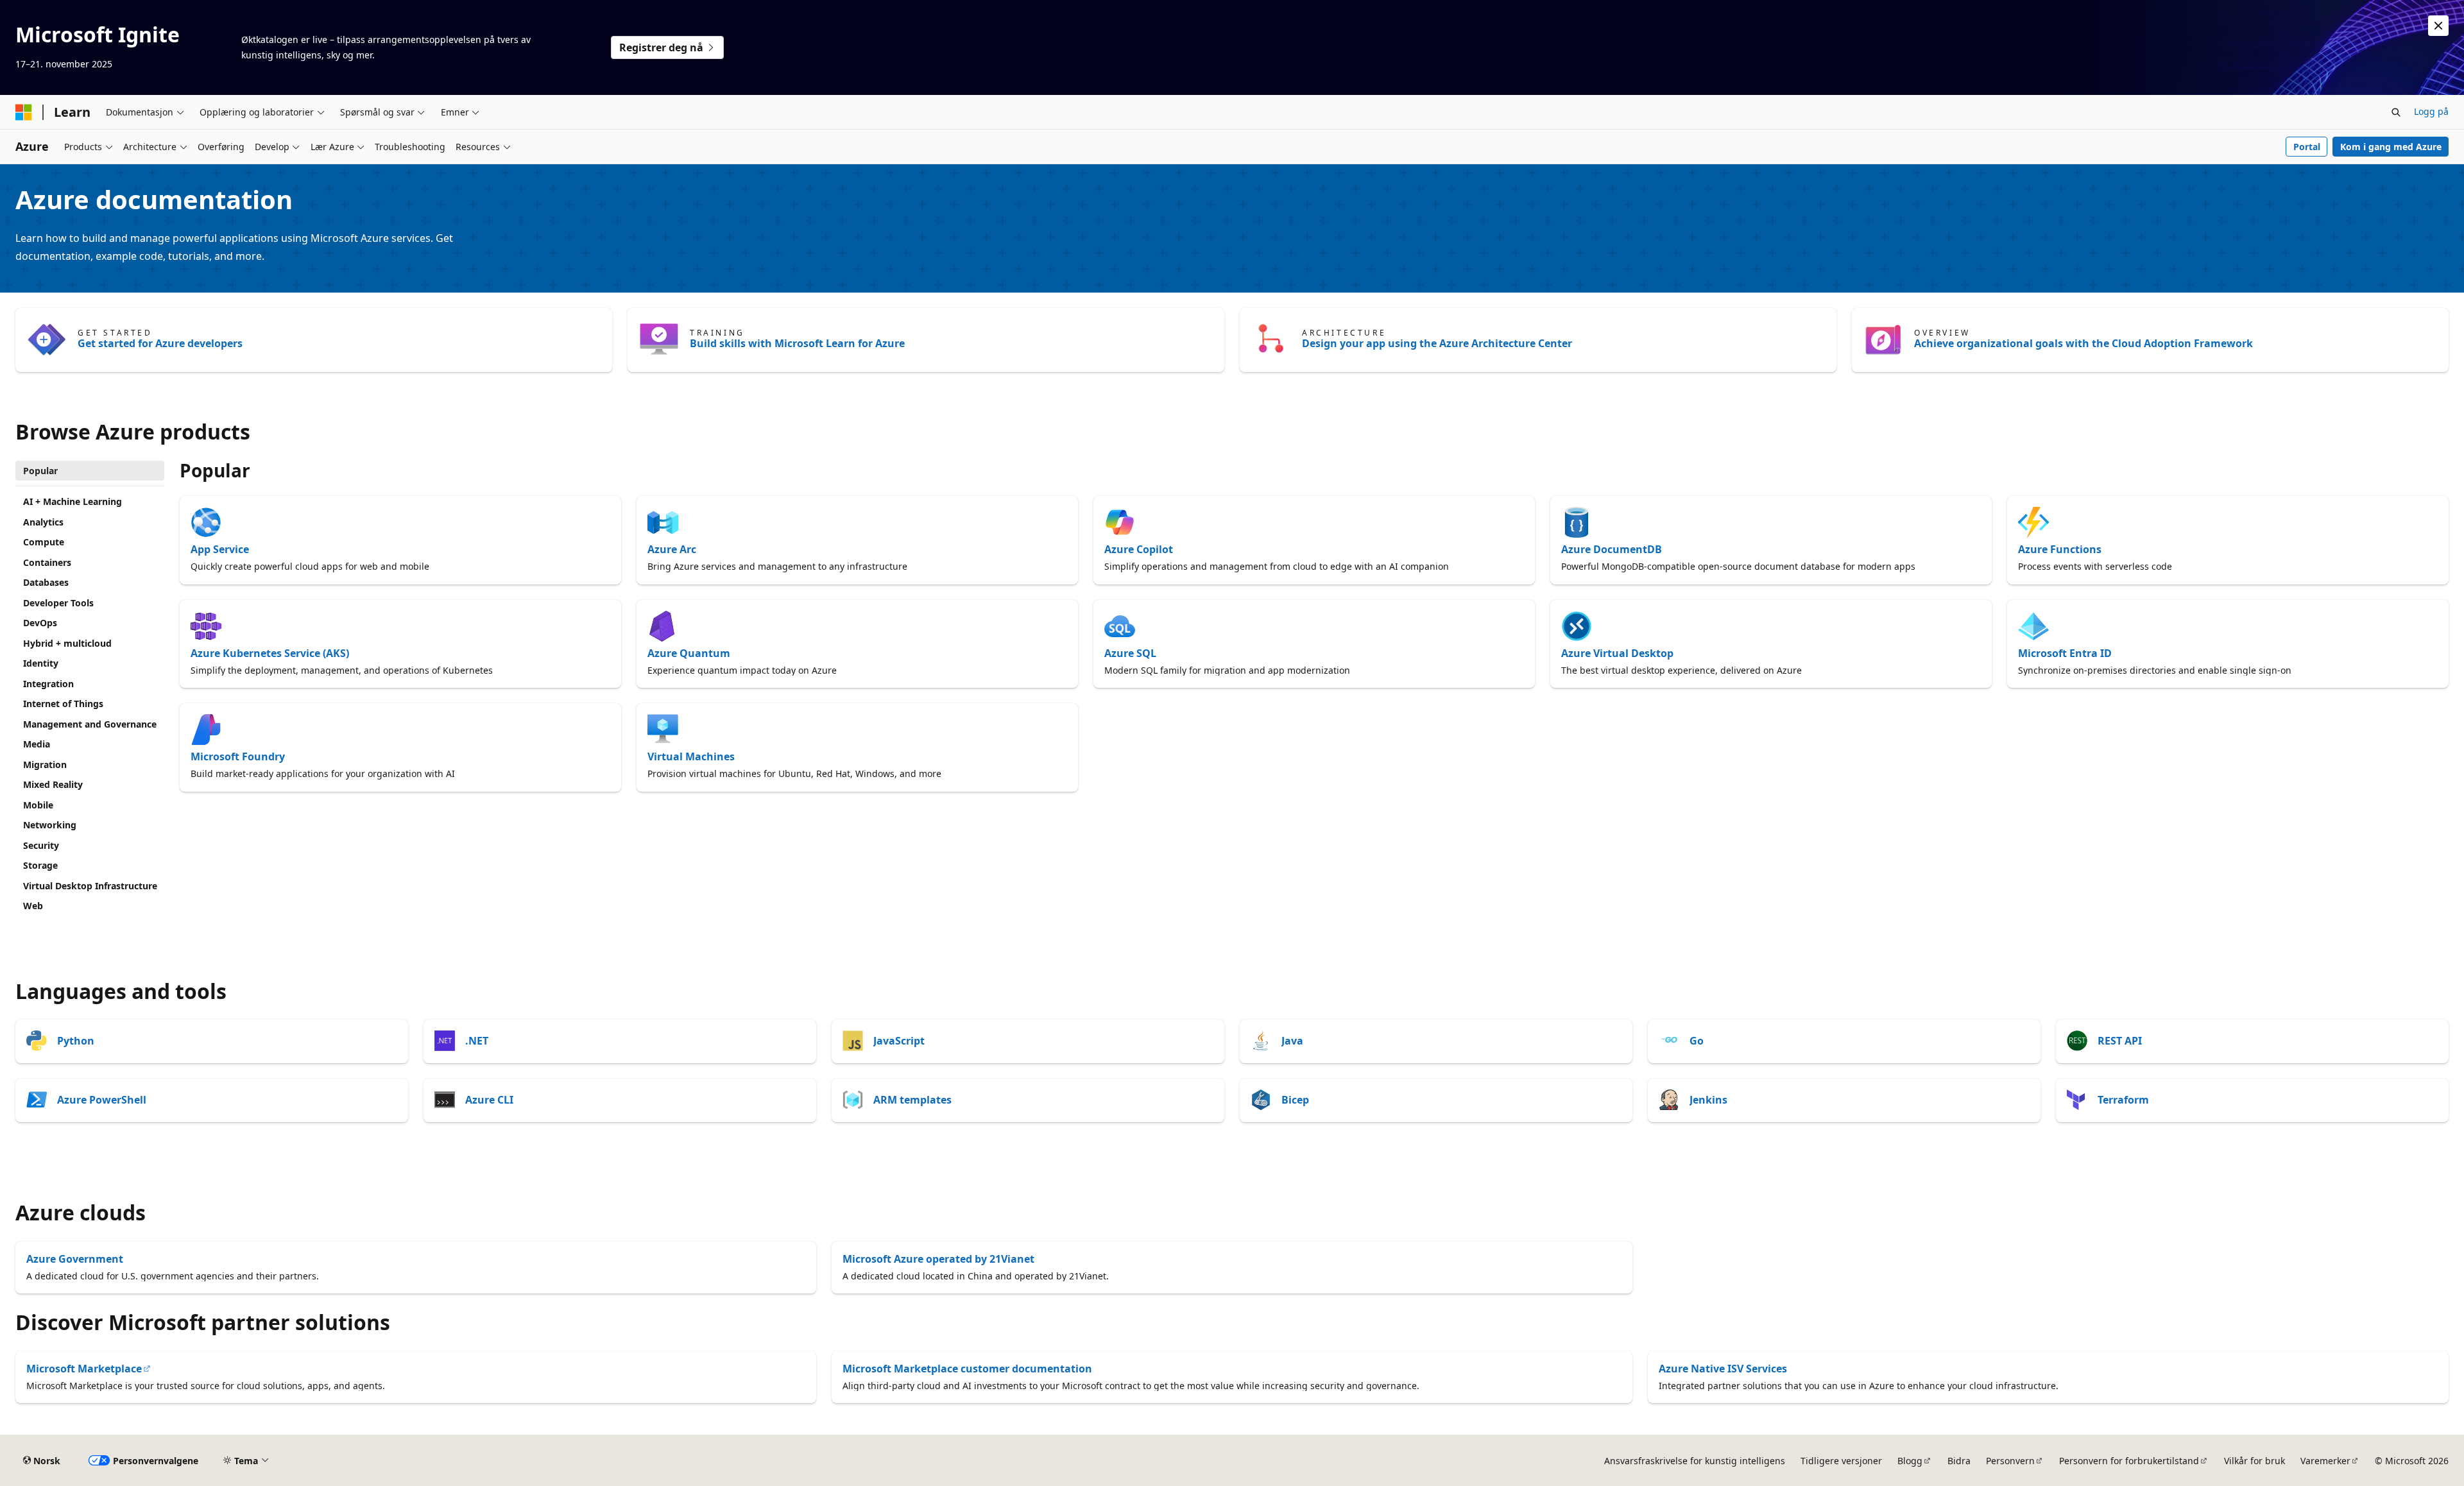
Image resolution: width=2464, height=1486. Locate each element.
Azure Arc (672, 549)
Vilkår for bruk (2254, 1461)
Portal (2307, 147)
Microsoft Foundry (238, 756)
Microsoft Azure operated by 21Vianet (938, 1259)
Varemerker (2325, 1461)
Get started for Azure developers (160, 343)
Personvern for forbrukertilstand (2129, 1461)
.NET (477, 1041)
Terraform (2123, 1100)
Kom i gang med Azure (2391, 147)
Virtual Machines (691, 756)
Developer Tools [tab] (58, 603)
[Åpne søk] (2396, 112)
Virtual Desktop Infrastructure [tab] (90, 886)
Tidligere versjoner (1841, 1461)
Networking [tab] (50, 825)
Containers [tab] (47, 562)
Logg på (2431, 111)
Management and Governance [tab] (90, 724)
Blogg (1910, 1461)
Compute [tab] (44, 542)
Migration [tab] (45, 764)
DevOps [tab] (40, 623)
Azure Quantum (689, 653)
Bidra (1959, 1461)
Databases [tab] (46, 582)
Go (1697, 1041)
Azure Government (75, 1259)
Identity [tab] (41, 663)
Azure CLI (489, 1100)
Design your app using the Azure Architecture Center (1437, 343)
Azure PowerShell (102, 1100)
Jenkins (1708, 1100)
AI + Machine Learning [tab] (73, 501)
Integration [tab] (48, 684)
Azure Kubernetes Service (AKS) (270, 653)
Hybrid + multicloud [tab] (67, 643)
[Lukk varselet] (2438, 26)
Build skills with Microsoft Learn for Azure (797, 343)
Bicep (1295, 1100)
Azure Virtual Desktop (1617, 653)
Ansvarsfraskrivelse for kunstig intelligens (1695, 1461)
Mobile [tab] (38, 805)
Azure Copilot (1139, 549)
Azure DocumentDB (1612, 549)
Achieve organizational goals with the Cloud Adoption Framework (2083, 343)
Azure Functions (2060, 549)
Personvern (2010, 1461)
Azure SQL (1130, 653)
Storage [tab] (40, 865)
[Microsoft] (24, 112)
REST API (2120, 1041)
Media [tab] (37, 744)
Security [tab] (41, 845)
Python (76, 1041)
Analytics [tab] (43, 522)
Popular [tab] (40, 471)
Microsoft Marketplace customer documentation (967, 1369)
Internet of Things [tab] (63, 704)
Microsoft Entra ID (2065, 653)
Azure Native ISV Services (1723, 1369)
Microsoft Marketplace (84, 1369)
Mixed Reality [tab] (53, 784)
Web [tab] (33, 906)
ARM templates (912, 1100)
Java (1292, 1041)
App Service (220, 549)
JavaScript (899, 1041)
